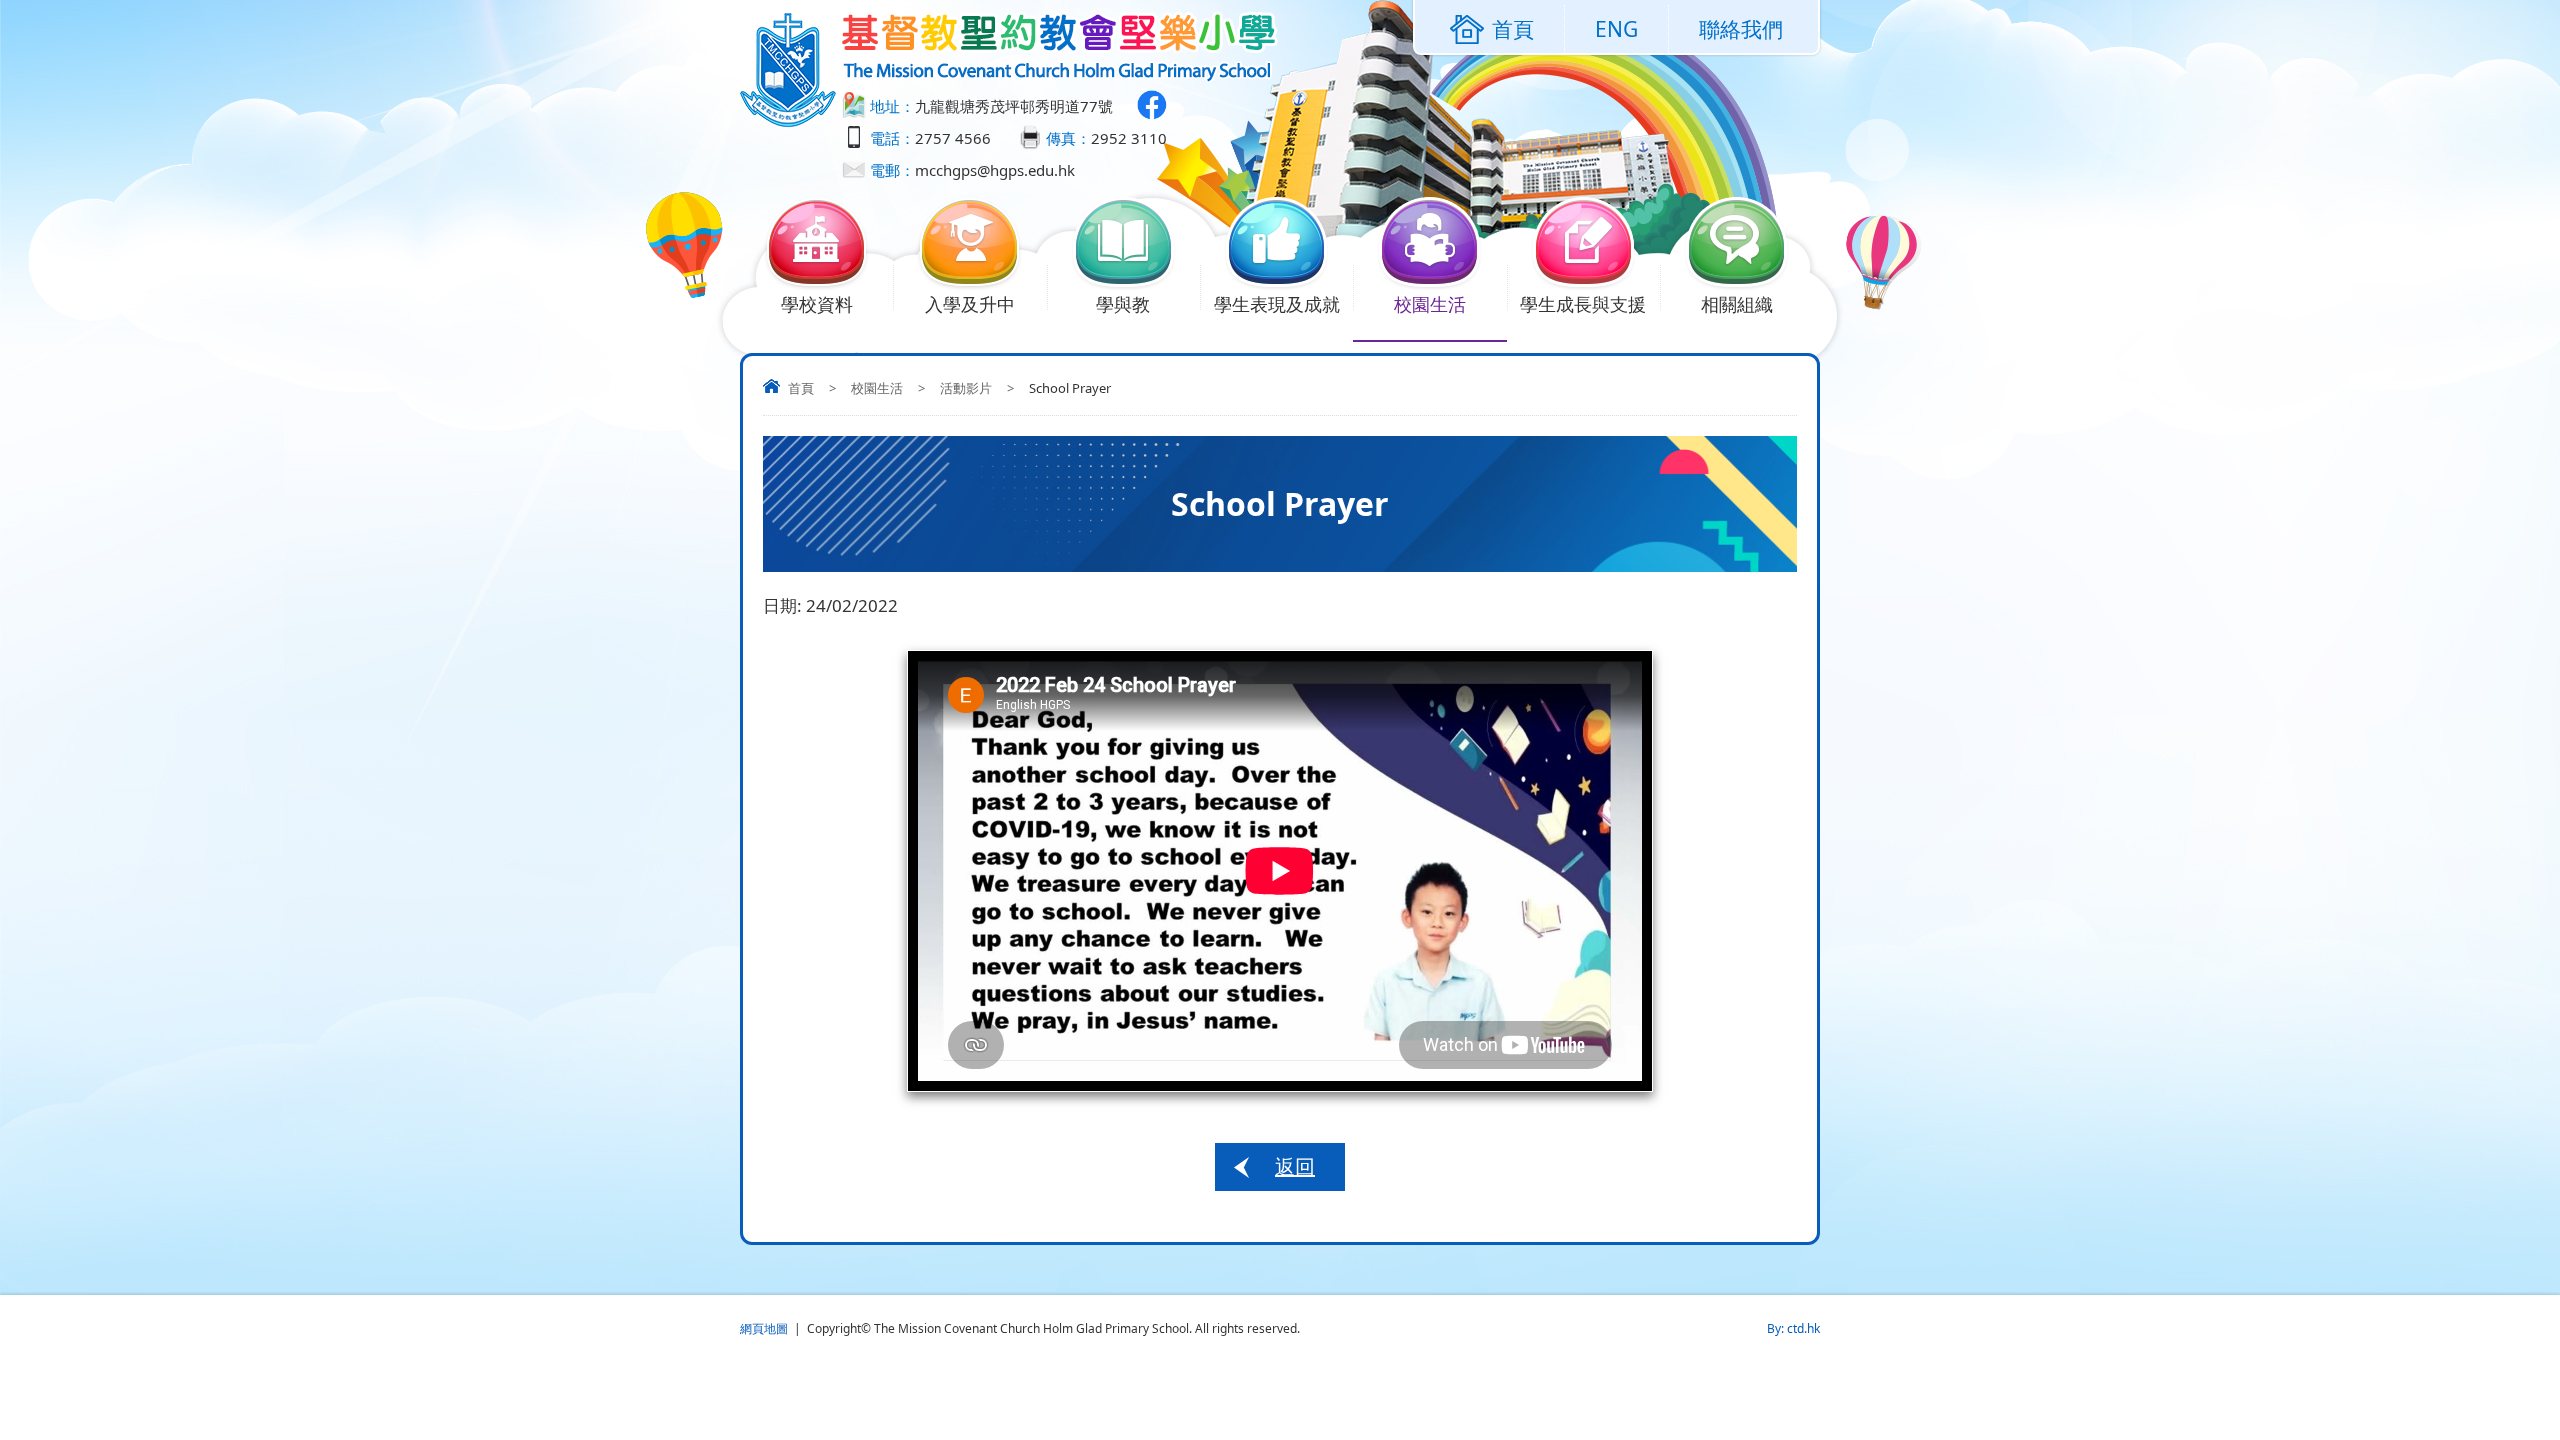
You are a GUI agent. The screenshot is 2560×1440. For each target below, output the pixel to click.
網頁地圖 (764, 1328)
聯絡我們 (1741, 29)
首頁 (801, 388)
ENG (1616, 29)
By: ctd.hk (1793, 1328)
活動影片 (966, 388)
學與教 (1123, 304)
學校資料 (817, 304)
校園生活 (1430, 304)
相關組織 (1737, 304)
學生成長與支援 (1583, 304)
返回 (1295, 1166)
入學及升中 (970, 304)
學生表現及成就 (1277, 304)
